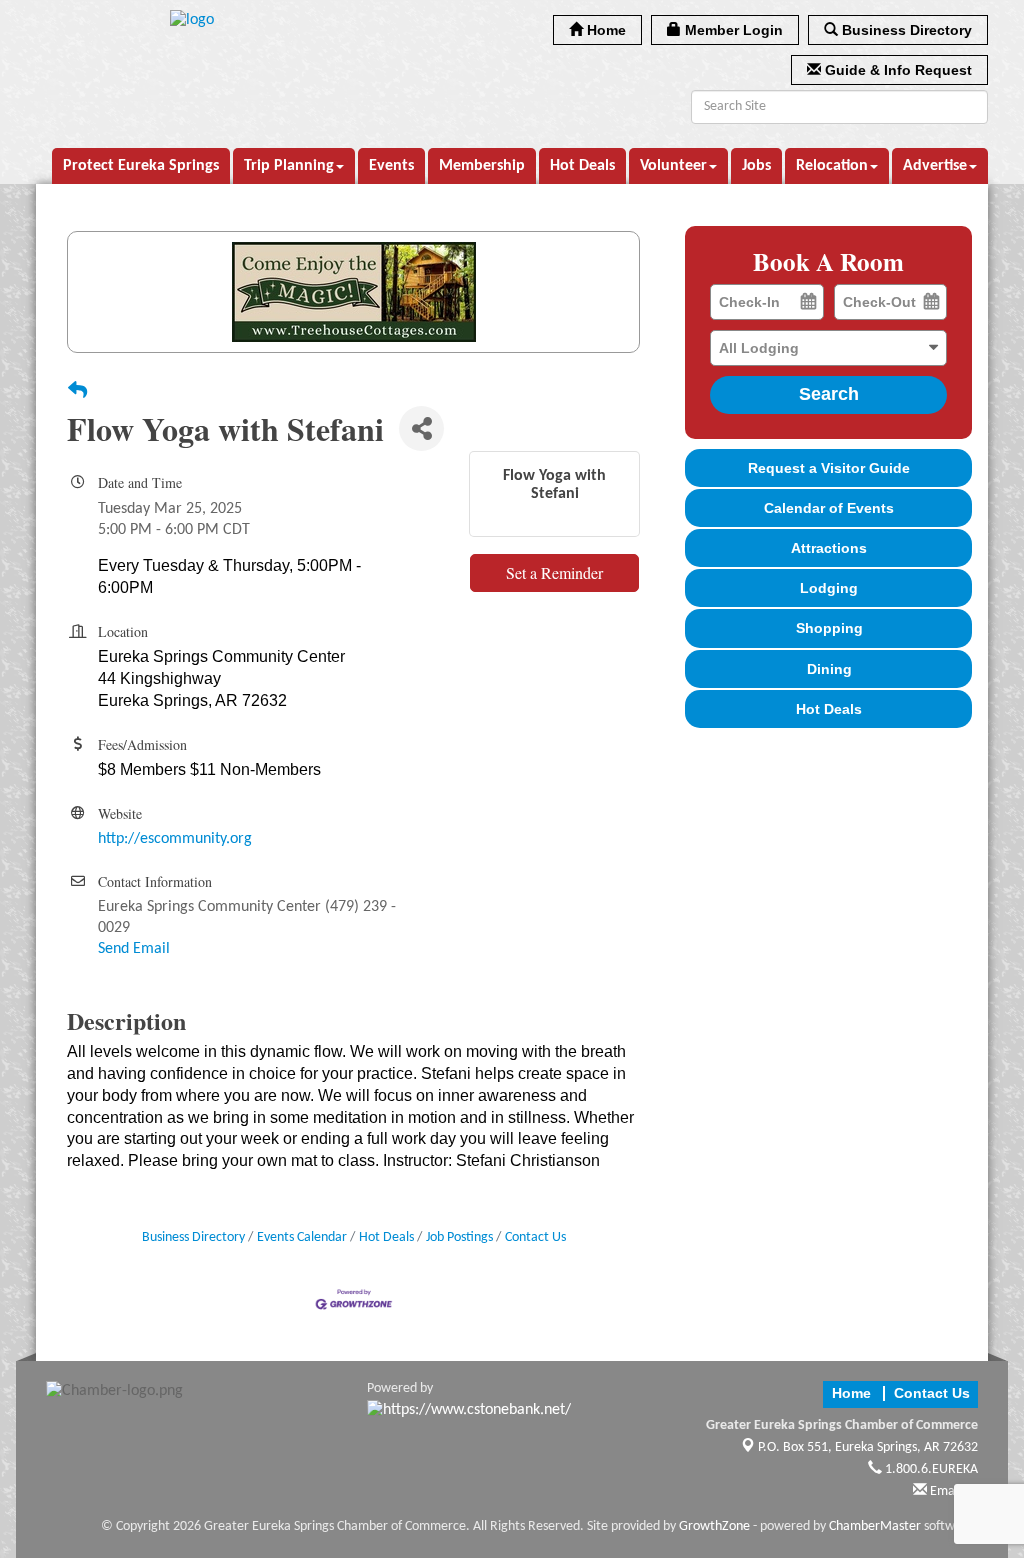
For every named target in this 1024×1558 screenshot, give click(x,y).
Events (391, 166)
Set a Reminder (554, 572)
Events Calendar (302, 1237)
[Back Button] (77, 393)
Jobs (756, 166)
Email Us (952, 1491)
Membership (482, 166)
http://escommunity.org (175, 839)
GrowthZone (714, 1526)
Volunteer (673, 166)
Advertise (935, 166)
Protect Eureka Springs (141, 166)
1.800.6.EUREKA (930, 1469)
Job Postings (459, 1237)
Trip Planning (289, 166)
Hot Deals (582, 166)
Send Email (134, 949)
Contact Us (535, 1237)
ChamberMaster (875, 1526)
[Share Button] (421, 428)
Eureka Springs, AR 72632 (868, 1447)
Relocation (832, 166)
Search (829, 394)
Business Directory (193, 1237)
